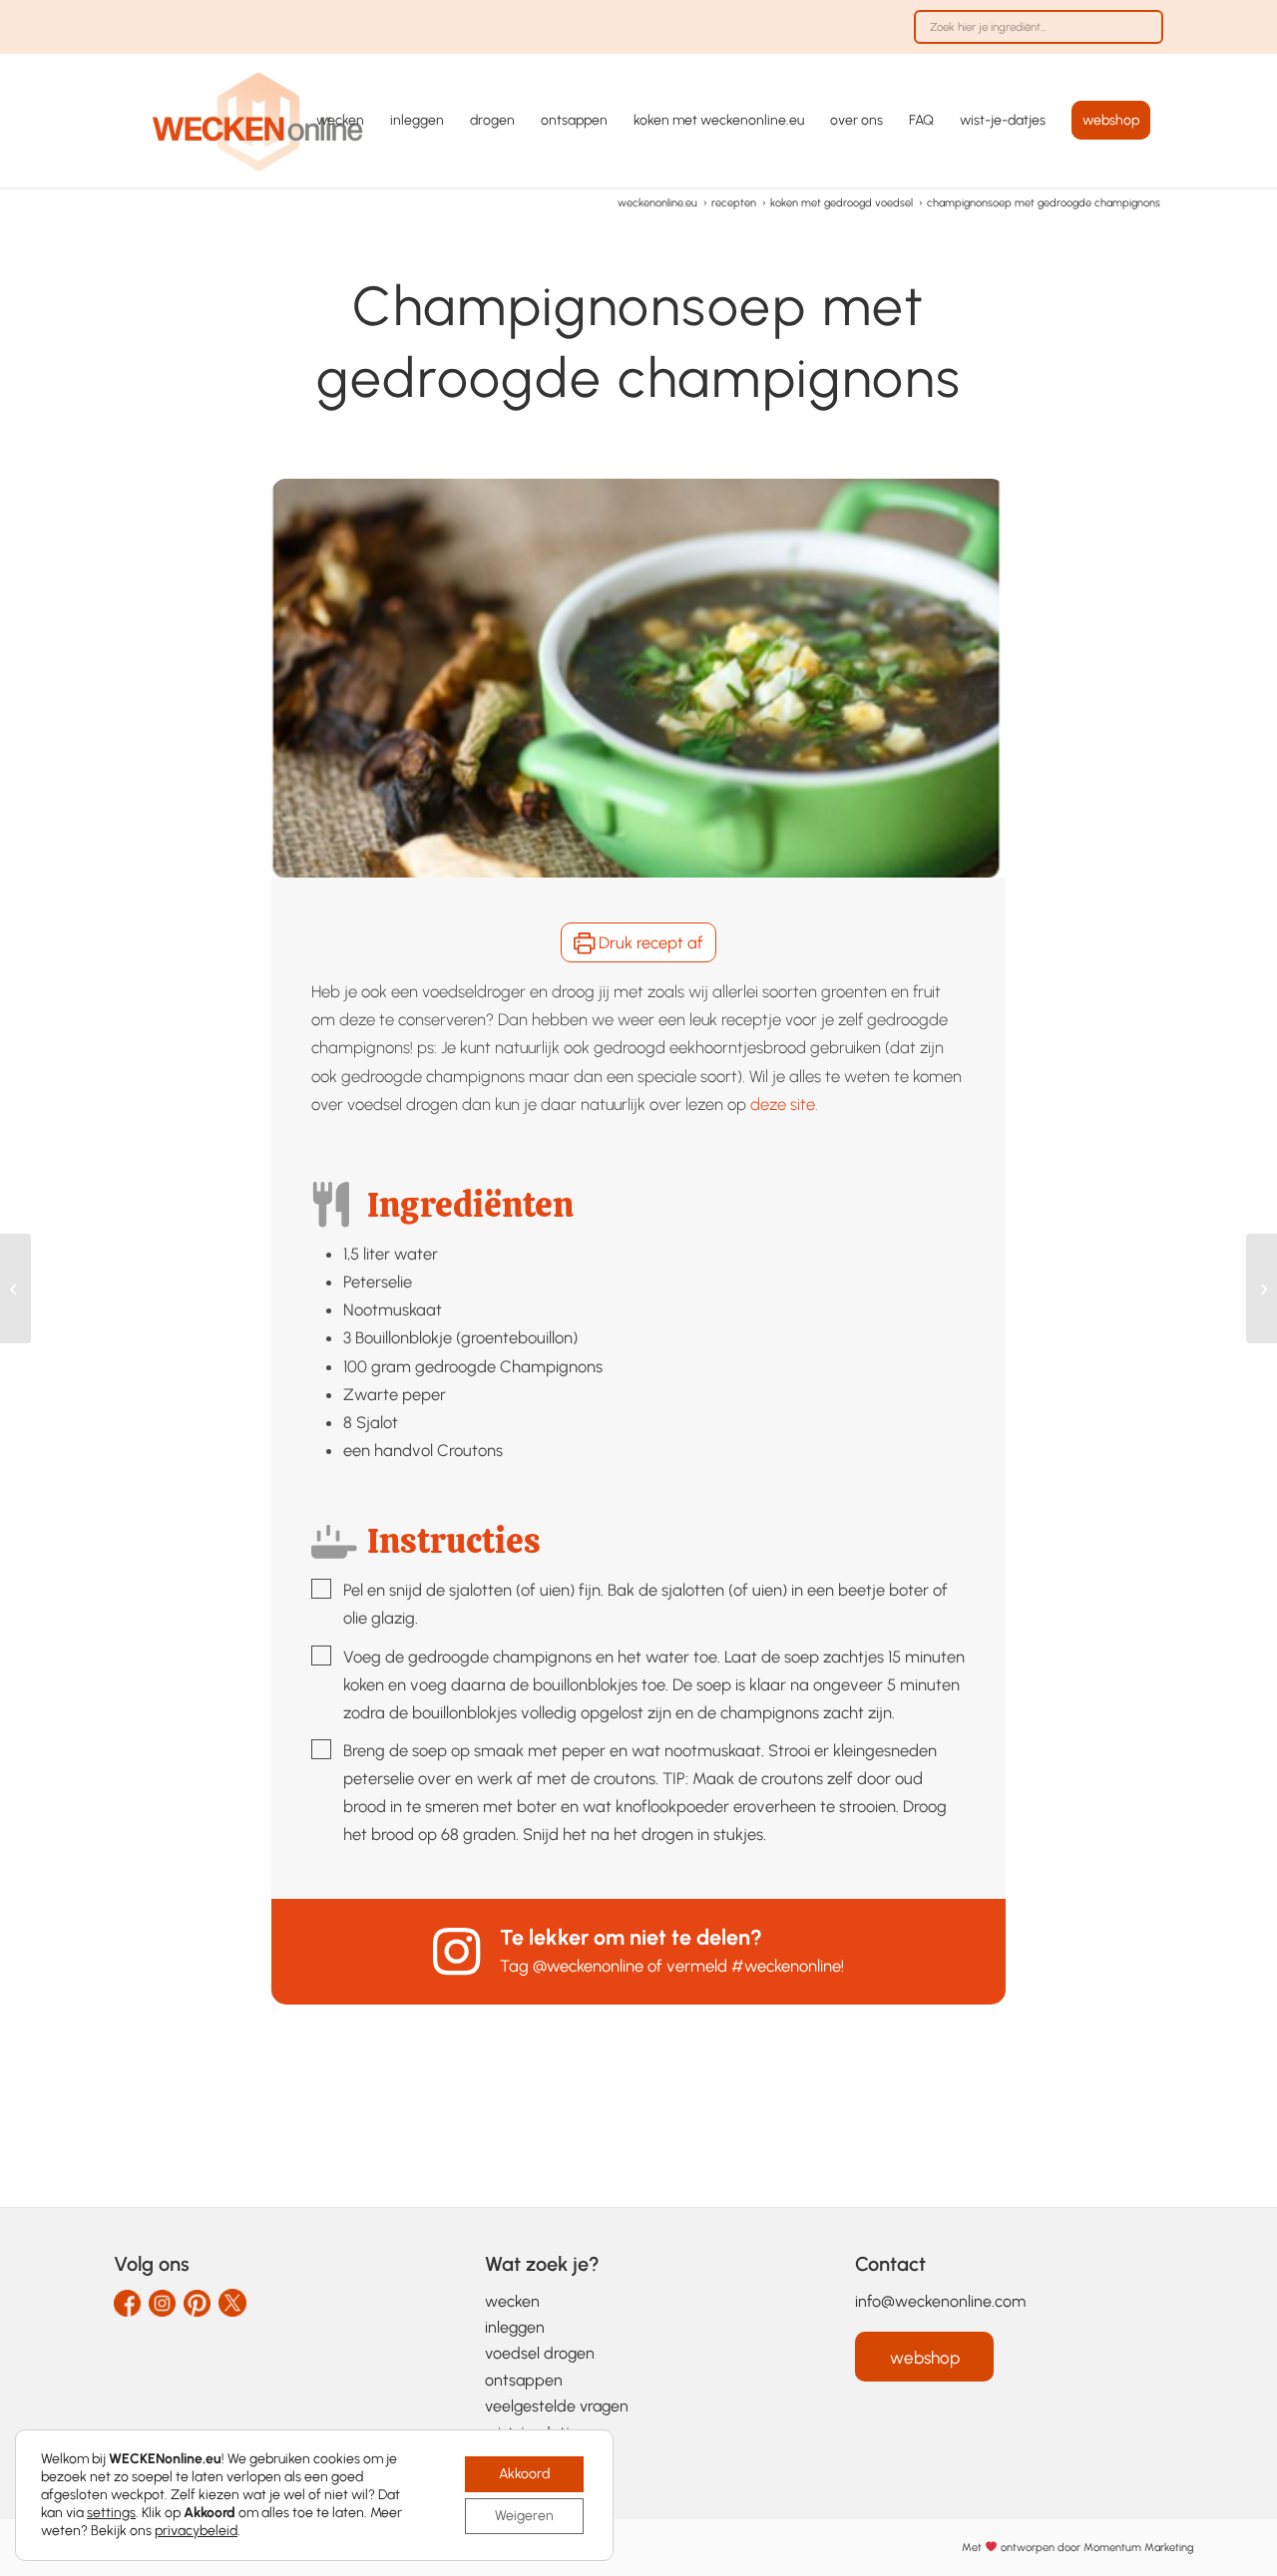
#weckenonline (786, 1966)
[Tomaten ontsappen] (1262, 1288)
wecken (512, 2301)
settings (111, 2513)
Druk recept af (649, 942)
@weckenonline (588, 1966)
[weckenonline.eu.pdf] (258, 121)
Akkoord (524, 2474)
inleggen (515, 2327)
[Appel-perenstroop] (15, 1288)
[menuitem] (1034, 37)
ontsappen (524, 2380)
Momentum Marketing (1138, 2548)
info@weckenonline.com (940, 2301)
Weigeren (524, 2516)
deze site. (784, 1104)
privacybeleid (196, 2531)
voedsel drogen (540, 2353)
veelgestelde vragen (557, 2406)
